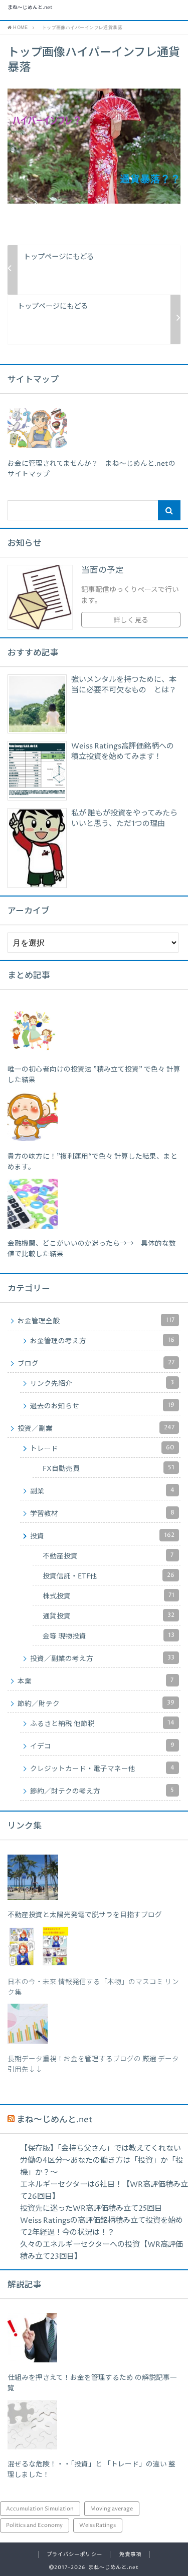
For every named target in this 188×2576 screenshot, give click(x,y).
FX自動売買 (109, 1468)
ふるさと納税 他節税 (102, 1724)
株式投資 (109, 1596)
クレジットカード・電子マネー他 (102, 1769)
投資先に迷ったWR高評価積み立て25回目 (91, 2209)
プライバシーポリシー (74, 2554)
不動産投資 (108, 1556)
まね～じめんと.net (30, 8)
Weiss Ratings (98, 2525)
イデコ (102, 1746)
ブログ (96, 1363)
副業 (102, 1491)
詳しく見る (131, 620)
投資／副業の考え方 (102, 1658)
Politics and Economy (34, 2525)
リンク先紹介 (102, 1383)
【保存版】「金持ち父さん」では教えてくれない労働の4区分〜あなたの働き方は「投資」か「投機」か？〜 (102, 2161)
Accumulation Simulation (40, 2509)
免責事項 (130, 2554)
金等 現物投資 (109, 1636)
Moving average (112, 2509)
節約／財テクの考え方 (102, 1791)
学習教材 (102, 1513)
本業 (96, 1681)
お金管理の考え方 (102, 1341)
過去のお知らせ (102, 1406)
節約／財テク (96, 1703)
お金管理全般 (96, 1321)
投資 (102, 1536)
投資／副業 (96, 1428)
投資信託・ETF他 (109, 1576)
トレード (102, 1448)
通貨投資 (109, 1616)
